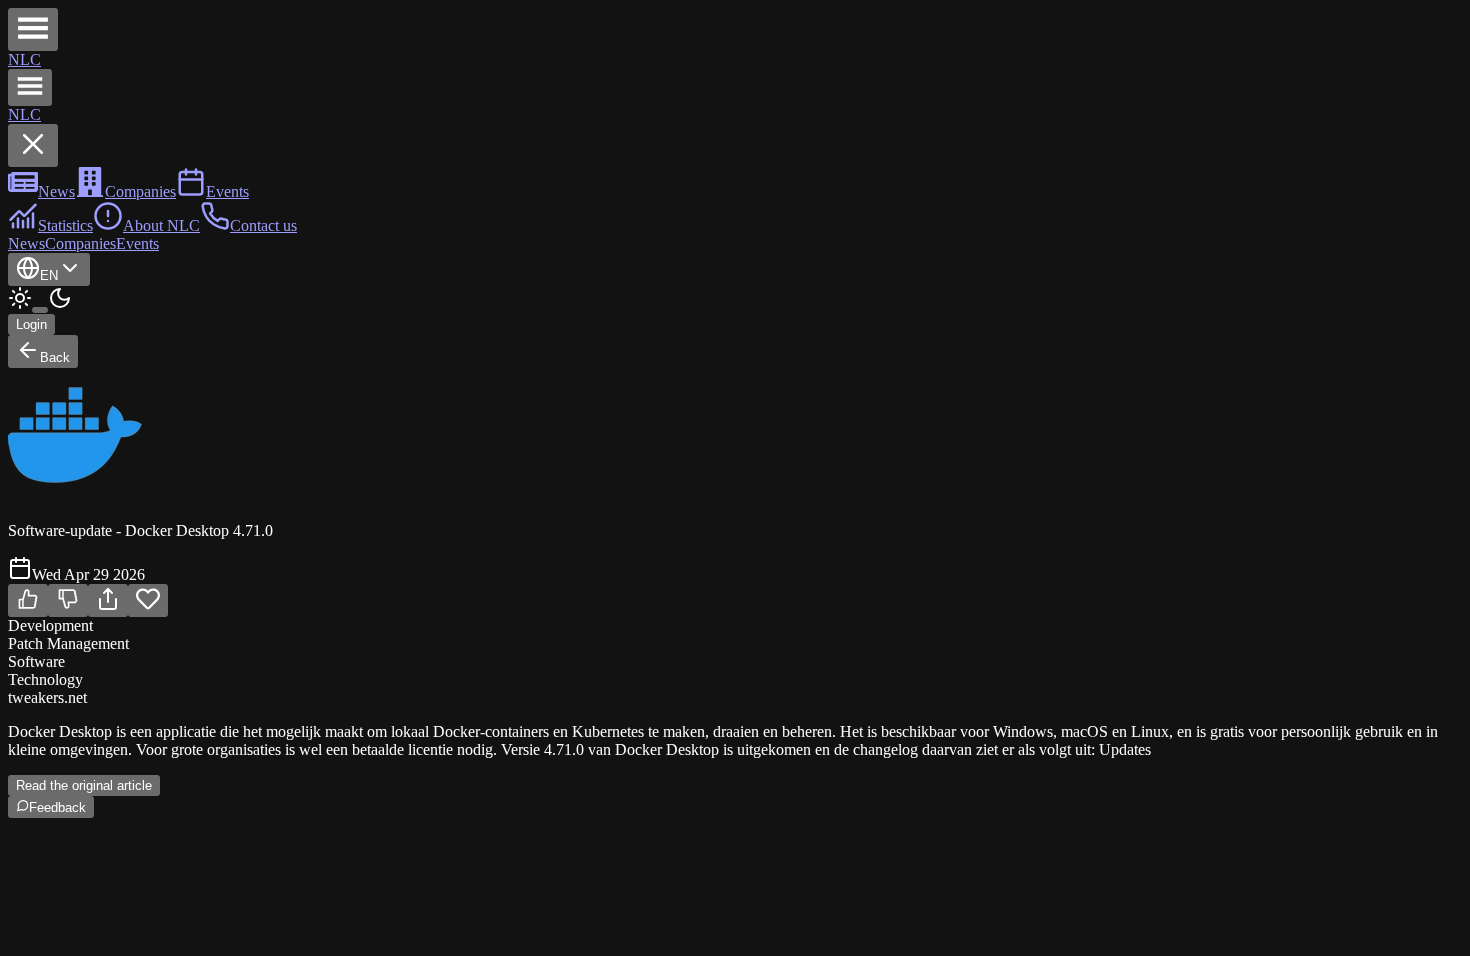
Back (55, 357)
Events (137, 243)
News (26, 243)
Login (31, 324)
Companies (80, 243)
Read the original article (84, 785)
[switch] (40, 310)
